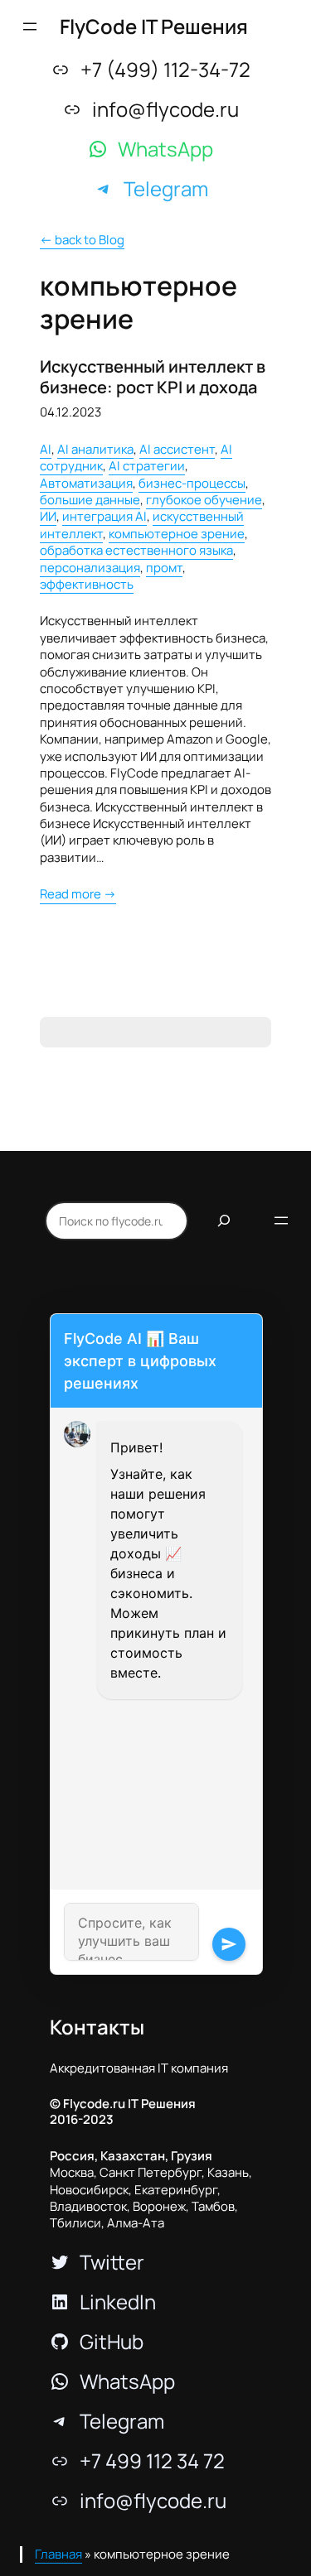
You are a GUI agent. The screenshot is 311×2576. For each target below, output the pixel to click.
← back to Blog (82, 240)
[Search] (224, 1221)
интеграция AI (104, 516)
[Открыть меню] (30, 26)
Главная (58, 2554)
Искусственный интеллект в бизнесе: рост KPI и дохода (153, 377)
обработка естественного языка (136, 550)
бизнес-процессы (192, 483)
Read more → (78, 894)
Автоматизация (86, 483)
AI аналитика (95, 449)
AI (46, 449)
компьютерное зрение (177, 534)
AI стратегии (147, 466)
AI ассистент (177, 449)
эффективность (87, 584)
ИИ (48, 516)
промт (164, 568)
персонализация (90, 568)
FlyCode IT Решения (154, 26)
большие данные (90, 500)
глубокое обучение (204, 500)
